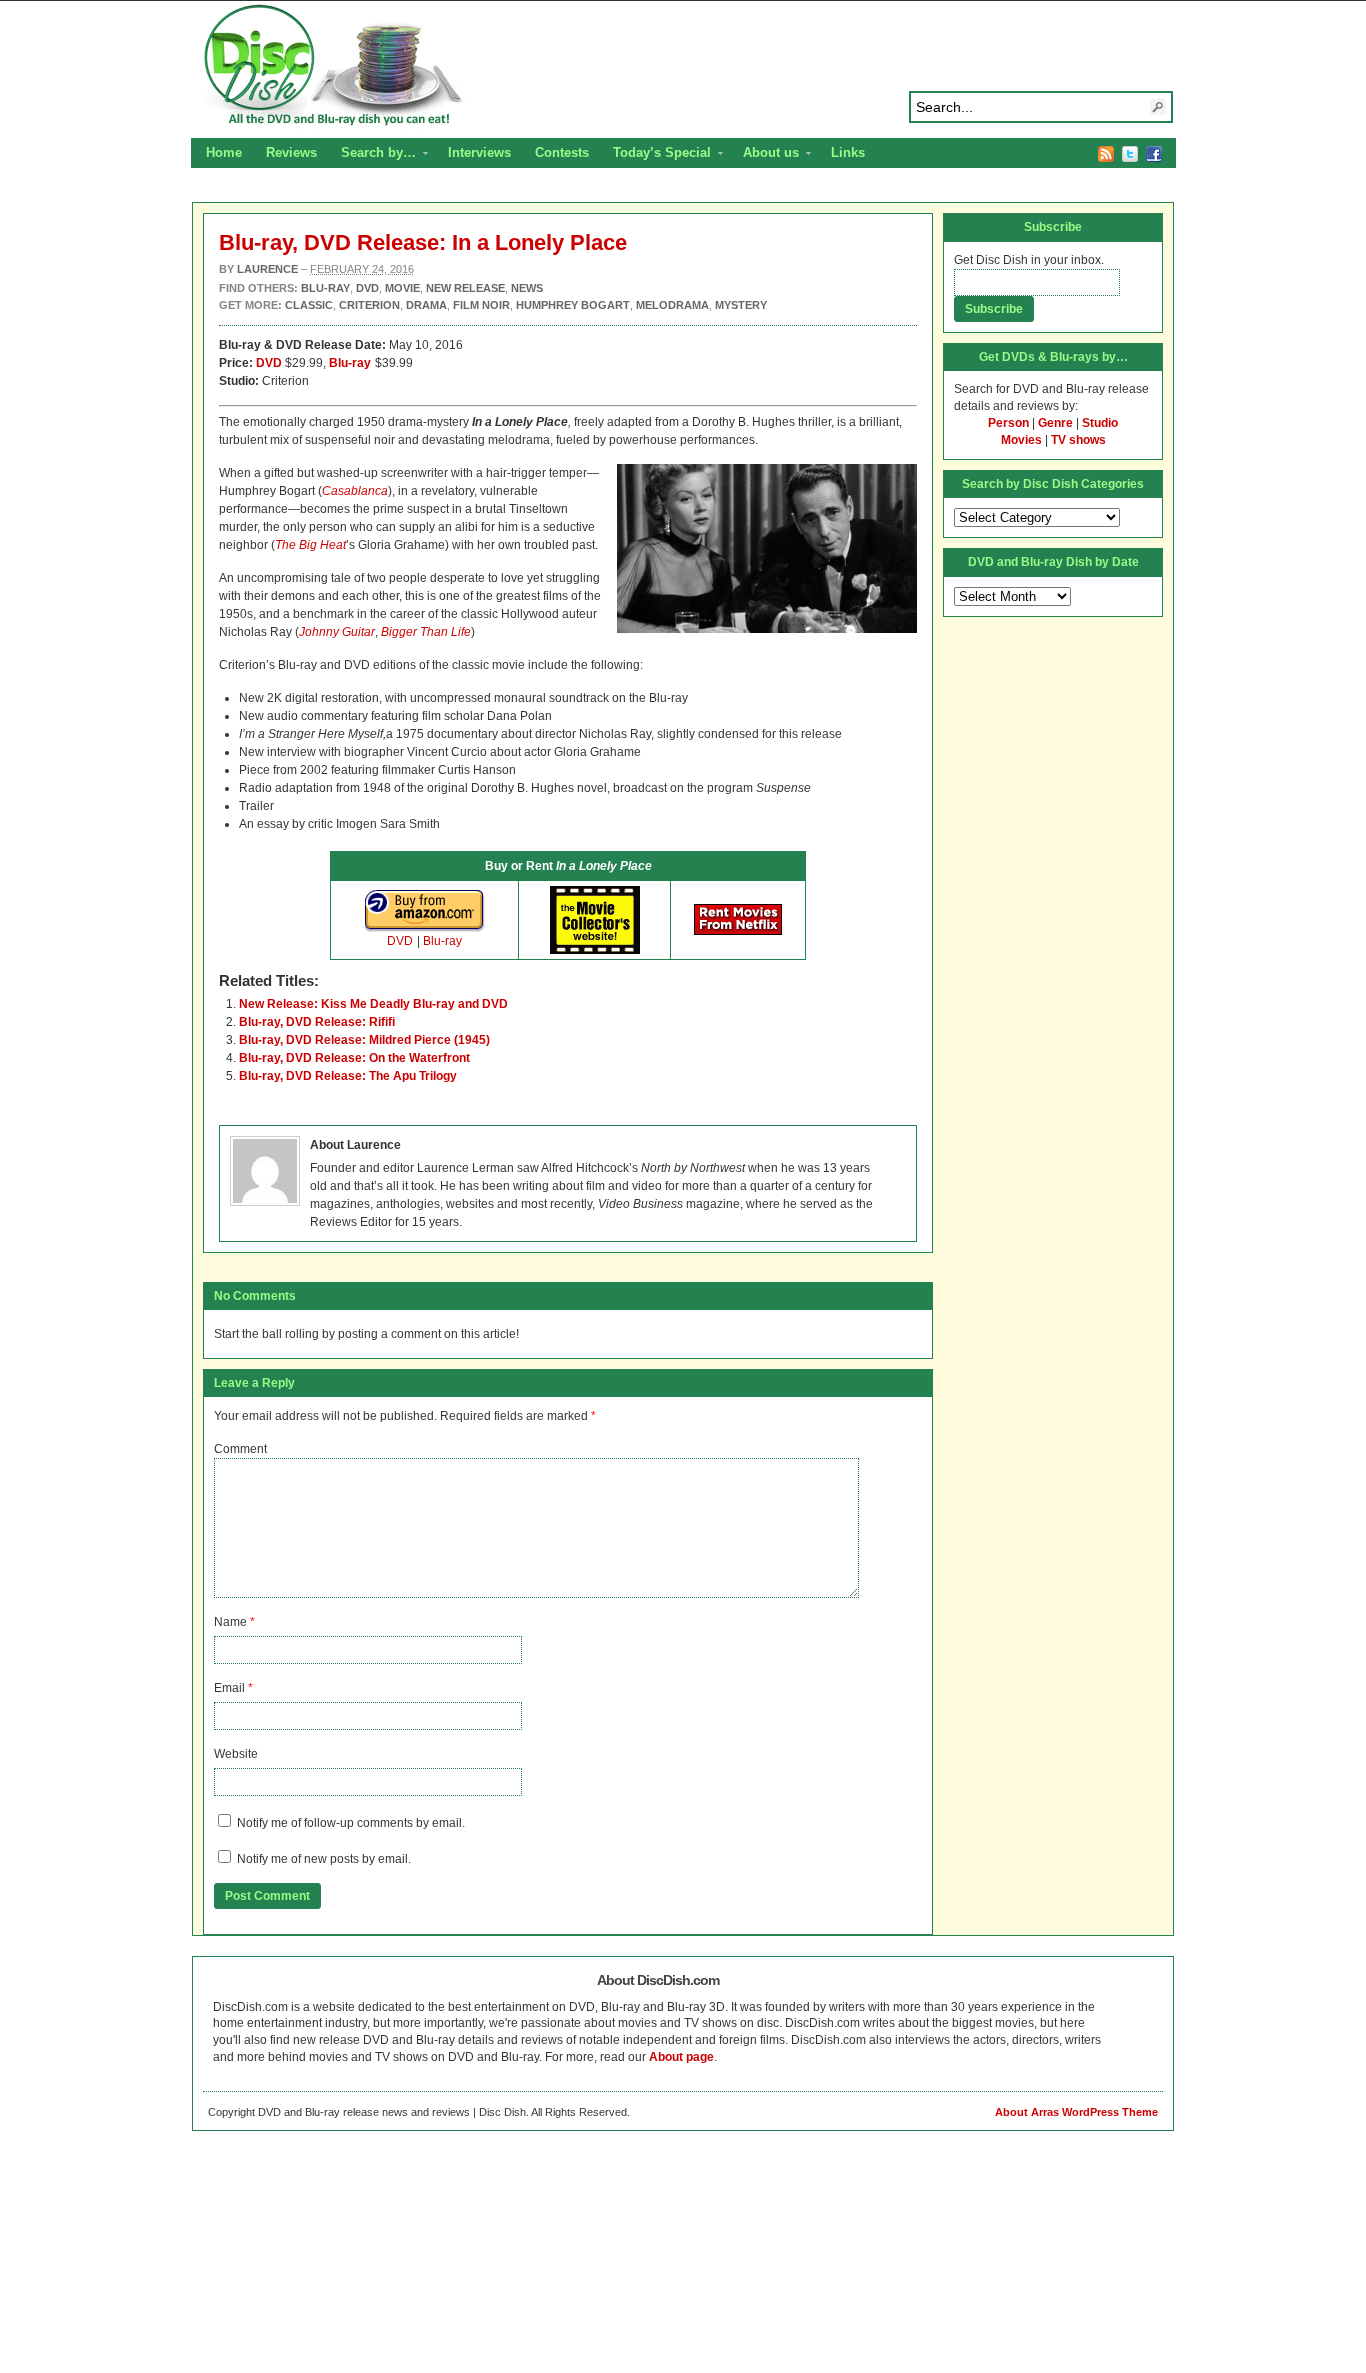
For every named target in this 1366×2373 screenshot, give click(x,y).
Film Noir (481, 305)
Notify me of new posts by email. (324, 1859)
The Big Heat (310, 545)
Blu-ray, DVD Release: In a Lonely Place (423, 242)
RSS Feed (1106, 154)
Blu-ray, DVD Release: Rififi (317, 1022)
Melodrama (672, 305)
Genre (1055, 423)
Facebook (1154, 154)
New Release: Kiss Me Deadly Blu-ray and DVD (373, 1004)
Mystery (741, 305)
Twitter (1130, 154)
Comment (240, 1449)
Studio (1100, 423)
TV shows (1078, 440)
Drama (426, 305)
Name (230, 1622)
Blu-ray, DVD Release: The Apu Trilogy (348, 1076)
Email (229, 1688)
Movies (1021, 440)
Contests (562, 152)
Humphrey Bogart (573, 305)
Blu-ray (350, 363)
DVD (269, 363)
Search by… (372, 155)
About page (681, 2057)
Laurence (267, 269)
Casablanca (355, 491)
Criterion (369, 305)
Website (236, 1754)
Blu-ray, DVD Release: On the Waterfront (354, 1058)
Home (224, 152)
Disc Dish (683, 66)
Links (848, 152)
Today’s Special (656, 155)
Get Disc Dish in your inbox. (1029, 260)
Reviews (291, 152)
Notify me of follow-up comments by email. (351, 1823)
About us (765, 155)
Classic (309, 305)
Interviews (479, 152)
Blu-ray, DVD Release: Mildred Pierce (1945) (364, 1040)
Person (1008, 423)
